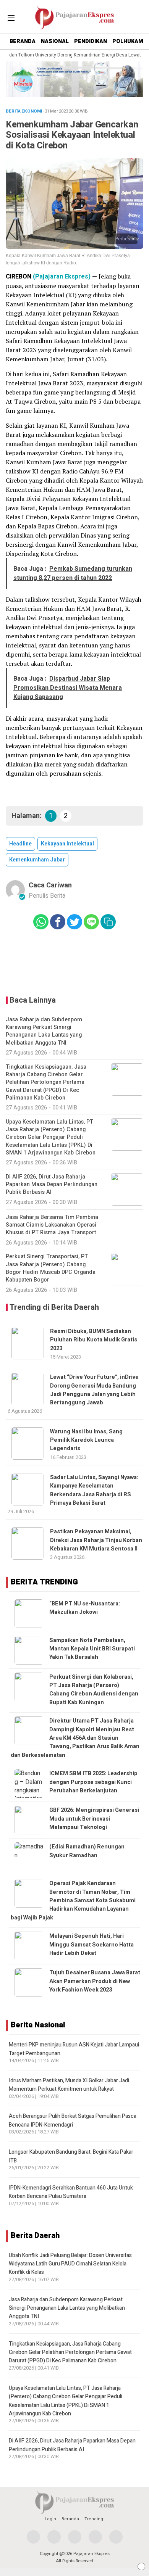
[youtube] (95, 2537)
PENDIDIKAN (91, 41)
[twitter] (54, 2537)
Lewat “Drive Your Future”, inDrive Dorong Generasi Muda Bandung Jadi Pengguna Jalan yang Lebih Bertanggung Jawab (94, 1390)
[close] (141, 2566)
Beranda (70, 2519)
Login (50, 2519)
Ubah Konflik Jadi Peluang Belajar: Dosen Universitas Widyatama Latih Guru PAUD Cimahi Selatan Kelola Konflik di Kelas (70, 2264)
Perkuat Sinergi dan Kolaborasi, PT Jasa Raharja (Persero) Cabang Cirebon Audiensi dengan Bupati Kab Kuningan (94, 1690)
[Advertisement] (74, 963)
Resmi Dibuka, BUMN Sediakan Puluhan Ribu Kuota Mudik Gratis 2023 (94, 1340)
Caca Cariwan (50, 885)
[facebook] (33, 2537)
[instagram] (75, 2537)
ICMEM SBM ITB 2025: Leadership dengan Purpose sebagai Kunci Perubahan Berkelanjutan (93, 1782)
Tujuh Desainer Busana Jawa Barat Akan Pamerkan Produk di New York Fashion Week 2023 (95, 1981)
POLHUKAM (128, 41)
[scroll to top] (137, 2563)
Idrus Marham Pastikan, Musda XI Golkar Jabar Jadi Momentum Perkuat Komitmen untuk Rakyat (69, 2085)
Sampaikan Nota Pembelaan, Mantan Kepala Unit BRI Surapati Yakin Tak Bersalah (92, 1649)
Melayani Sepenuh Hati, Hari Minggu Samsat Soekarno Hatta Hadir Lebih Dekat (92, 1945)
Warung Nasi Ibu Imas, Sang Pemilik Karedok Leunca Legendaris (86, 1440)
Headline (20, 844)
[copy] (108, 922)
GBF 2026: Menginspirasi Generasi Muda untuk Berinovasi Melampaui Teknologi (94, 1819)
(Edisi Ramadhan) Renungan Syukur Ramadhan (87, 1851)
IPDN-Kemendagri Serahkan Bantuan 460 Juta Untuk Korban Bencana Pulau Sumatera (71, 2192)
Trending (94, 2519)
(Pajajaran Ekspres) (62, 277)
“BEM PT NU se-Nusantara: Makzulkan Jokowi (85, 1608)
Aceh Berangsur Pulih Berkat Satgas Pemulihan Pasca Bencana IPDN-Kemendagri (73, 2120)
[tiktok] (116, 2537)
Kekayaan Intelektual (67, 844)
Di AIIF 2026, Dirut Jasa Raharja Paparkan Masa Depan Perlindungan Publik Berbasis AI (72, 2445)
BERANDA (23, 41)
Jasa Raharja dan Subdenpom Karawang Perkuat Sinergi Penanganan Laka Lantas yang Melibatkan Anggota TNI (67, 2308)
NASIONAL (55, 41)
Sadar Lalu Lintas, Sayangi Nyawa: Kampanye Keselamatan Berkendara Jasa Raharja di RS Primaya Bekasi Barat (94, 1490)
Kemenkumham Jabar (37, 860)
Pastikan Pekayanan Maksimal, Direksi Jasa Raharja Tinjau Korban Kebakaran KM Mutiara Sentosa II (96, 1540)
